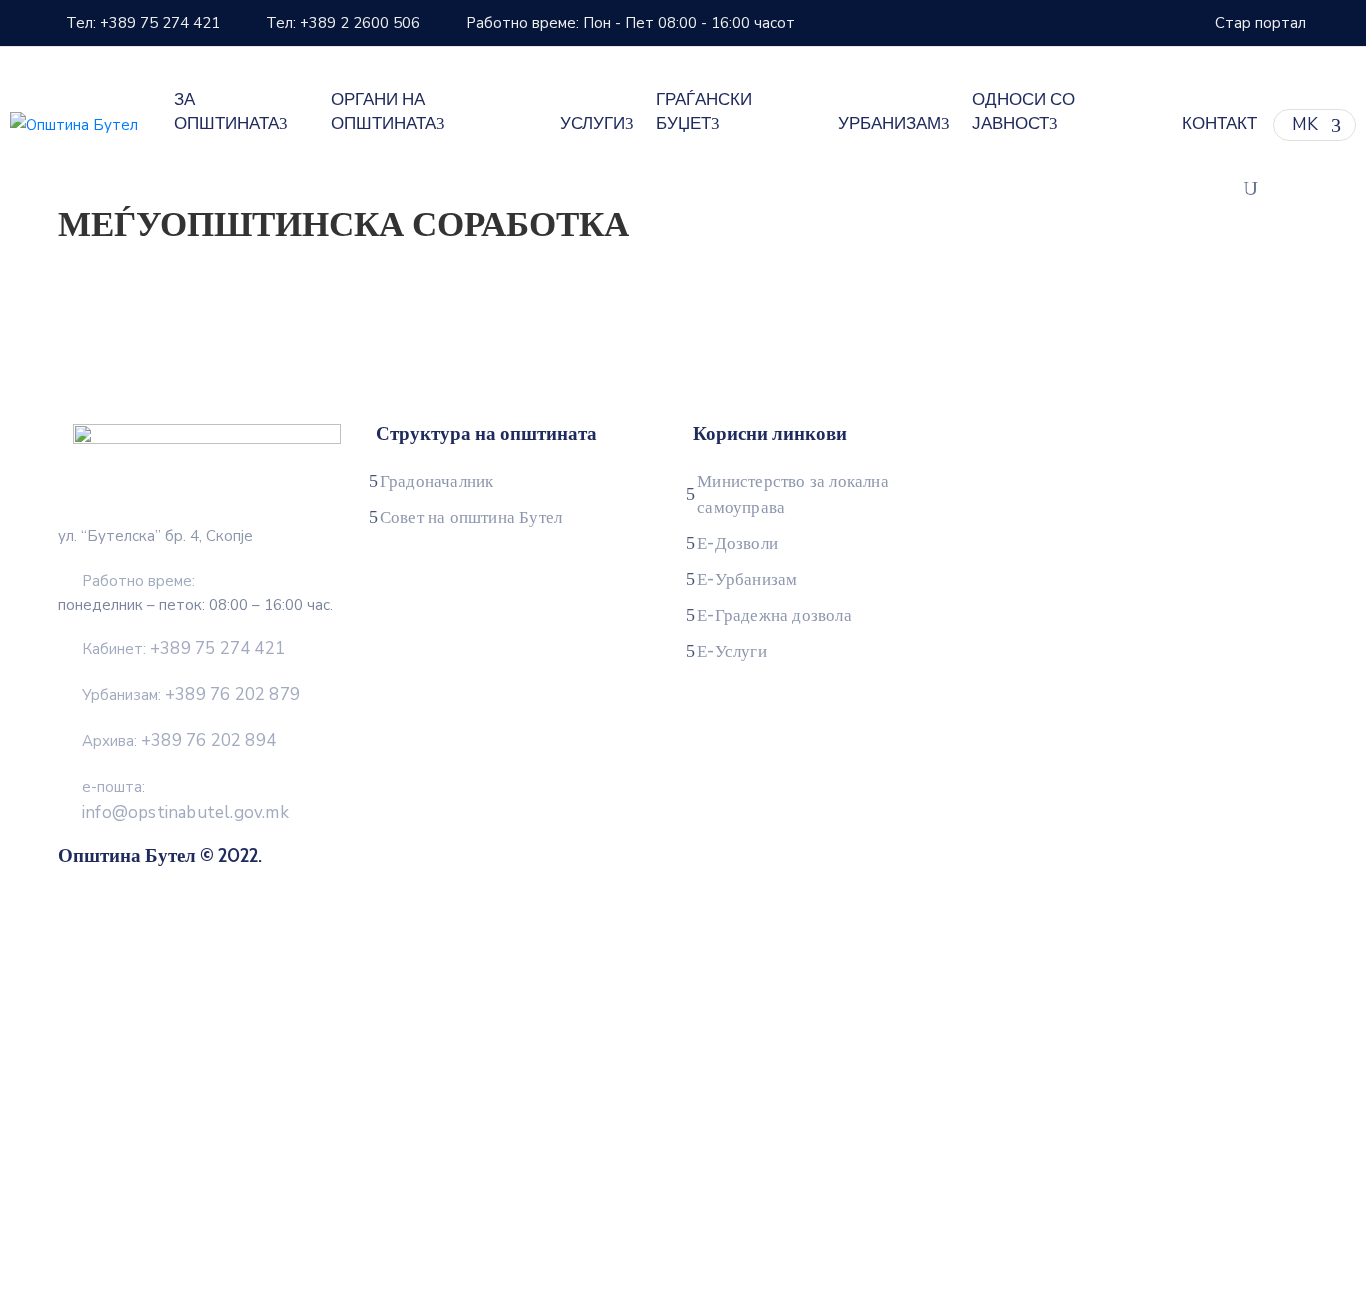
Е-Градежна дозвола (774, 615)
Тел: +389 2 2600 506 (343, 23)
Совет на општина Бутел (471, 517)
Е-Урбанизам (747, 579)
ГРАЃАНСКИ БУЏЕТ (704, 111)
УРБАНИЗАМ (889, 123)
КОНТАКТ (1219, 123)
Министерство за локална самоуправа (793, 494)
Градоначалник (437, 481)
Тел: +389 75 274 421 (143, 23)
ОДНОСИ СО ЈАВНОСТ (1023, 111)
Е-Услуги (732, 651)
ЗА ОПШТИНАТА (226, 111)
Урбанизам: (191, 695)
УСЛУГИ (592, 123)
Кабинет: (183, 649)
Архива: (179, 741)
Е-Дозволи (737, 543)
